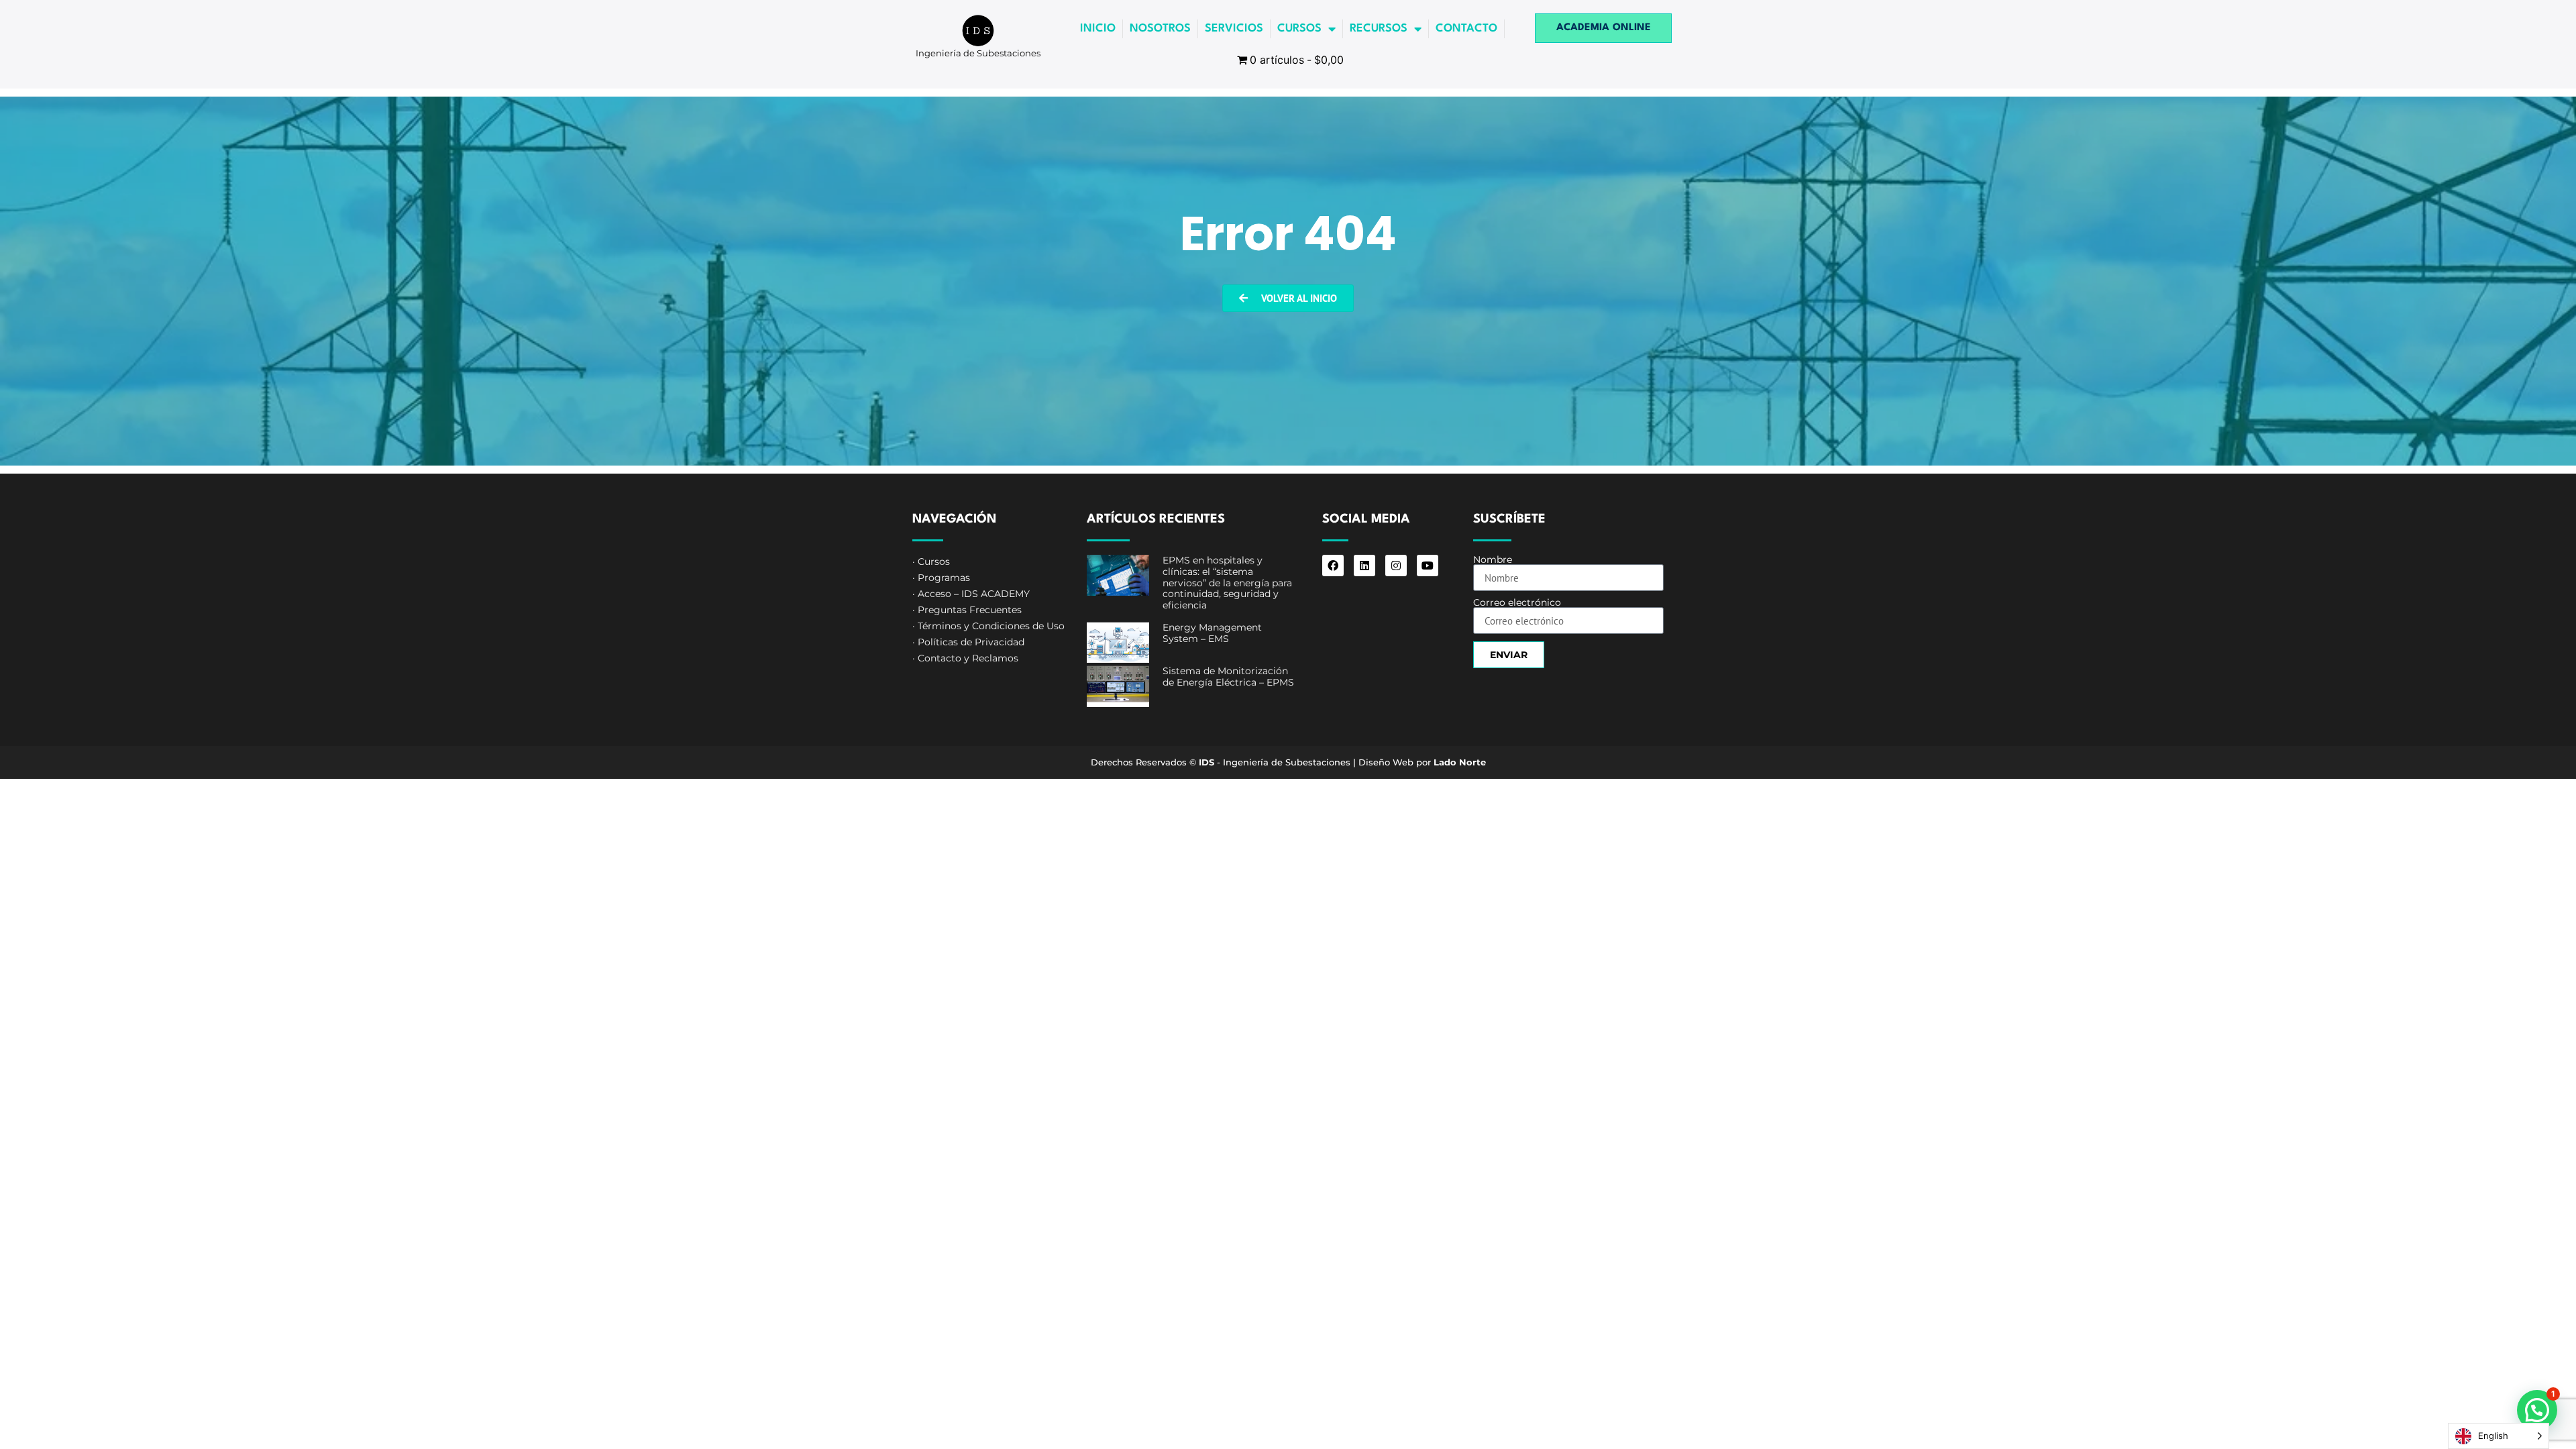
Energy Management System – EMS (1212, 633)
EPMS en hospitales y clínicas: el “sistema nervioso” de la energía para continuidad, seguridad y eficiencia (1227, 583)
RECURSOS (1379, 29)
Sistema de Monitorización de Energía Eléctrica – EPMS (1228, 677)
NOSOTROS (1160, 29)
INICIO (1098, 29)
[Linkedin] (1364, 566)
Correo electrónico (1517, 602)
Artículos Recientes (1156, 519)
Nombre (1493, 559)
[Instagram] (1396, 566)
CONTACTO (1466, 29)
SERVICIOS (1234, 29)
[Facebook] (1333, 566)
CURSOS (1299, 29)
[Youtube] (1428, 566)
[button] (2537, 1410)
